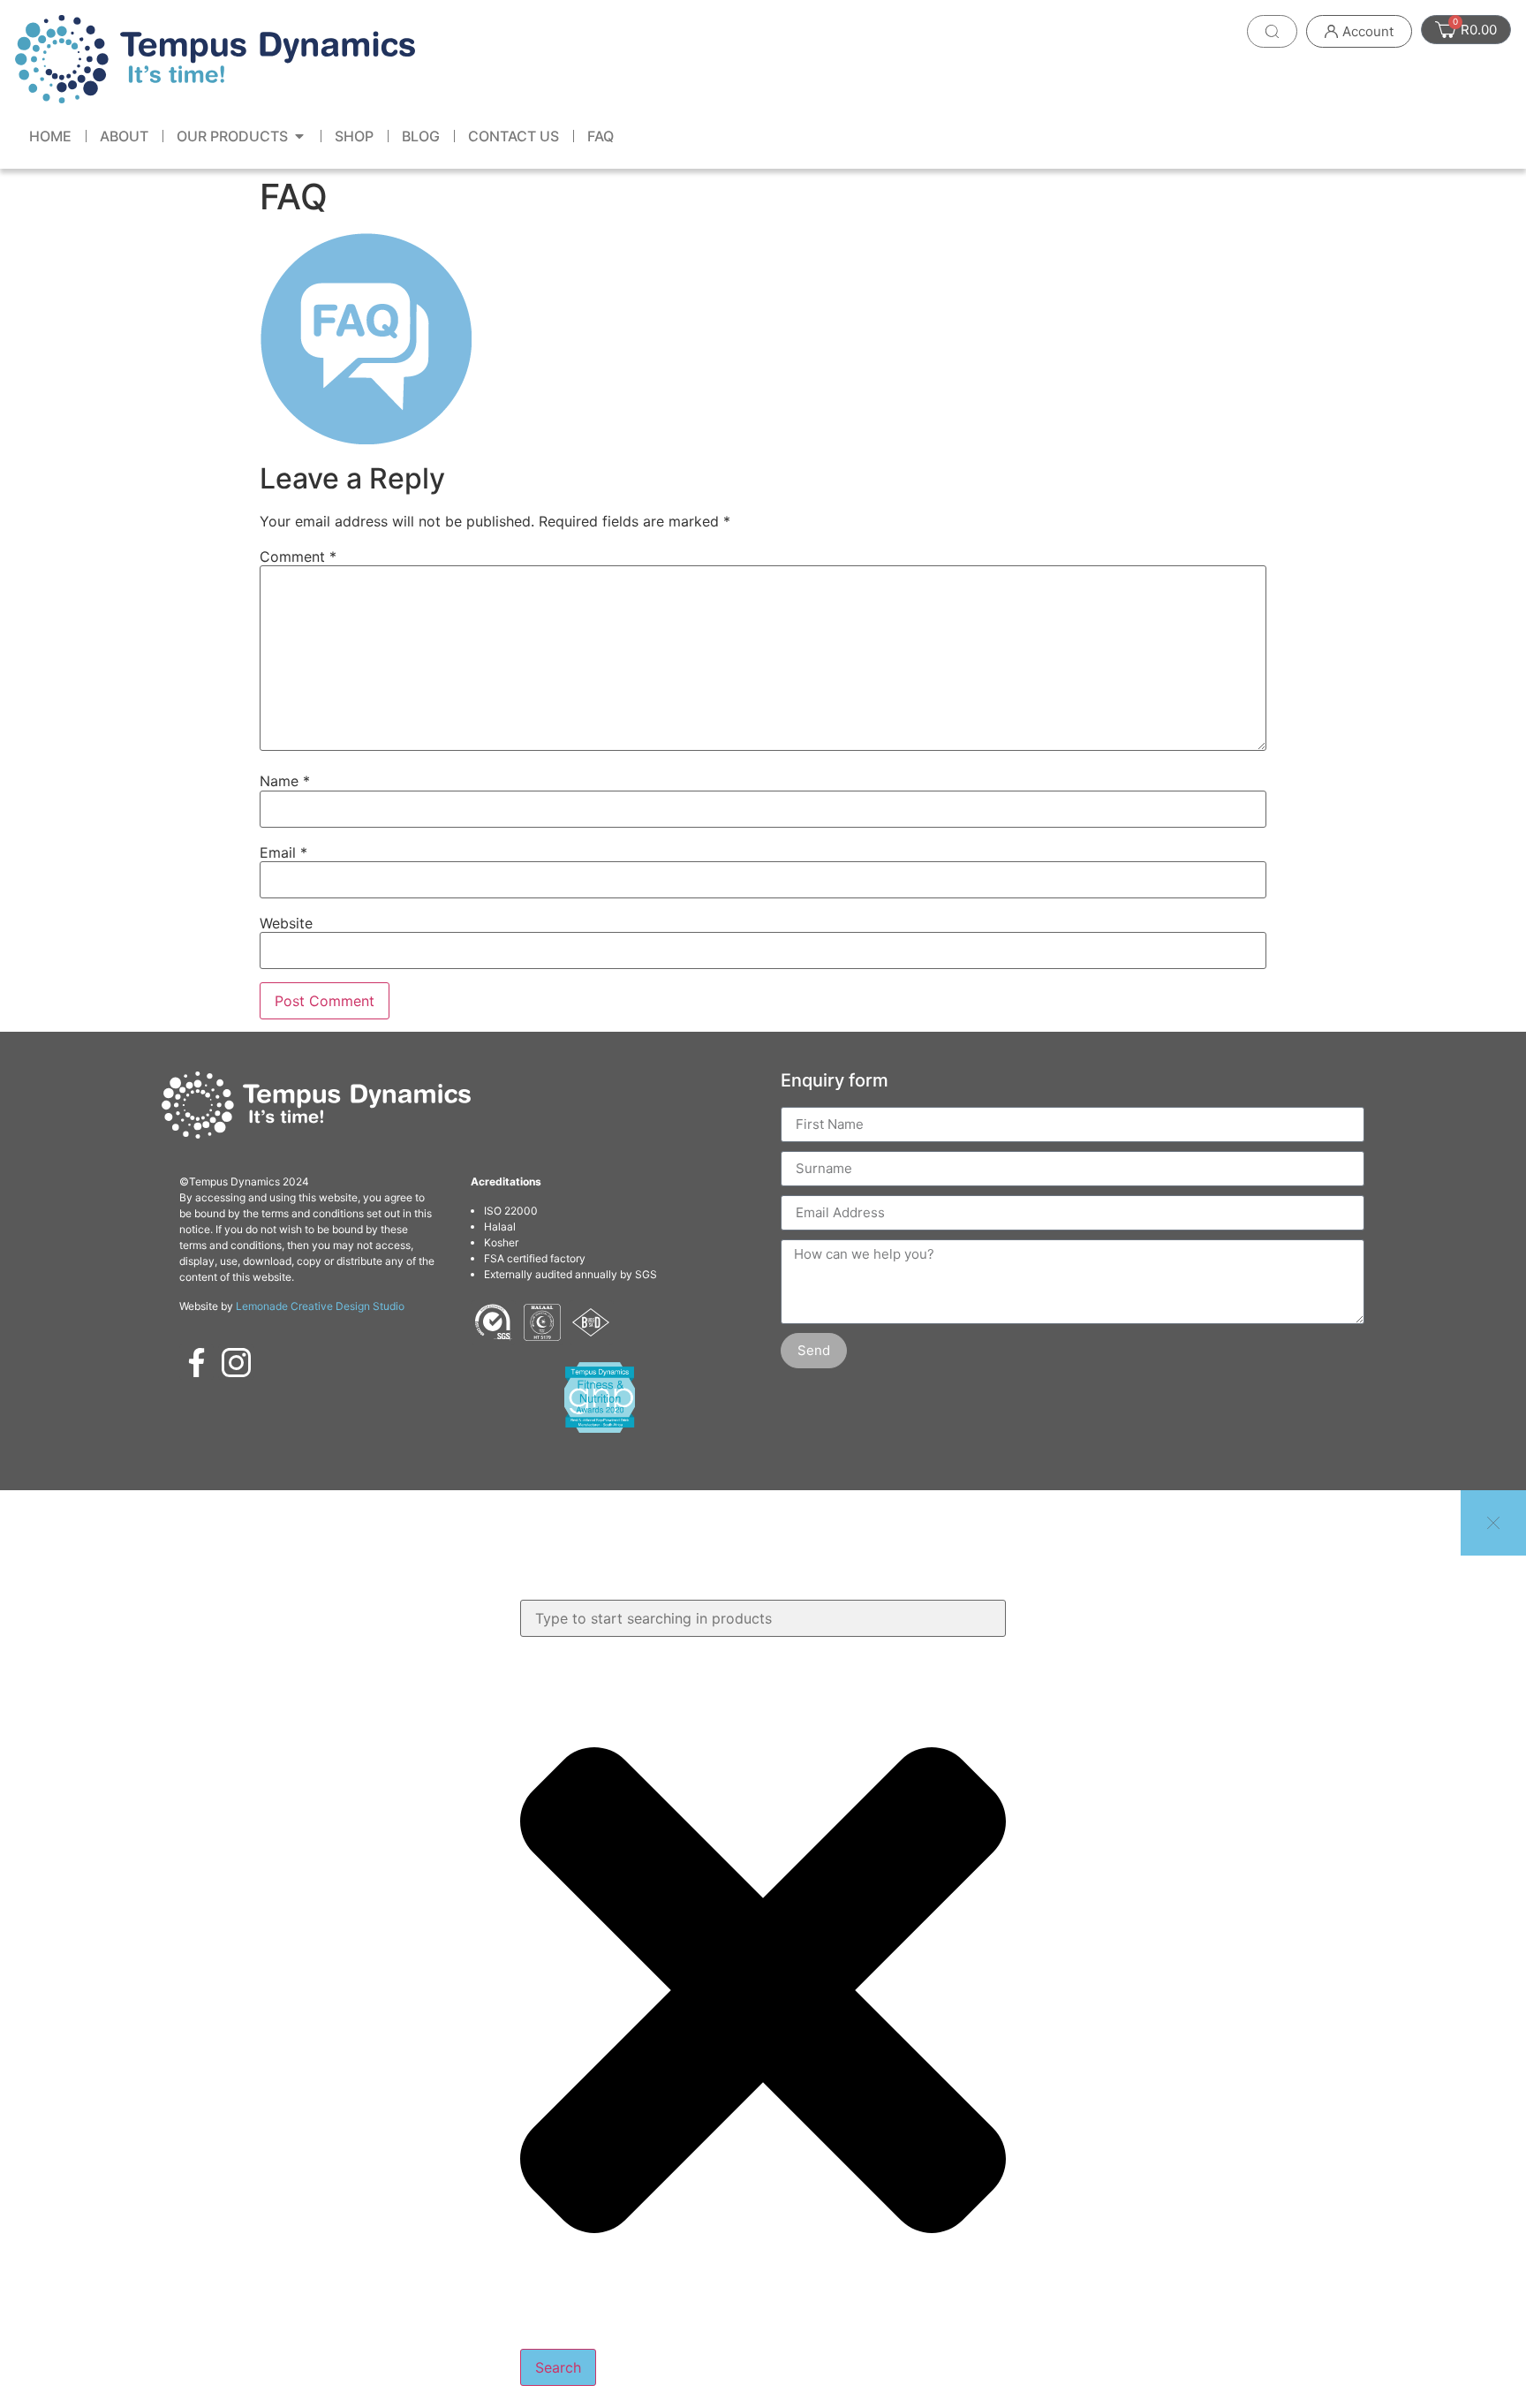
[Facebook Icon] (197, 1362)
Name (285, 781)
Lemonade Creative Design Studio (320, 1306)
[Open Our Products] (299, 136)
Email (283, 852)
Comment (298, 557)
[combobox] (763, 1618)
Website (286, 923)
